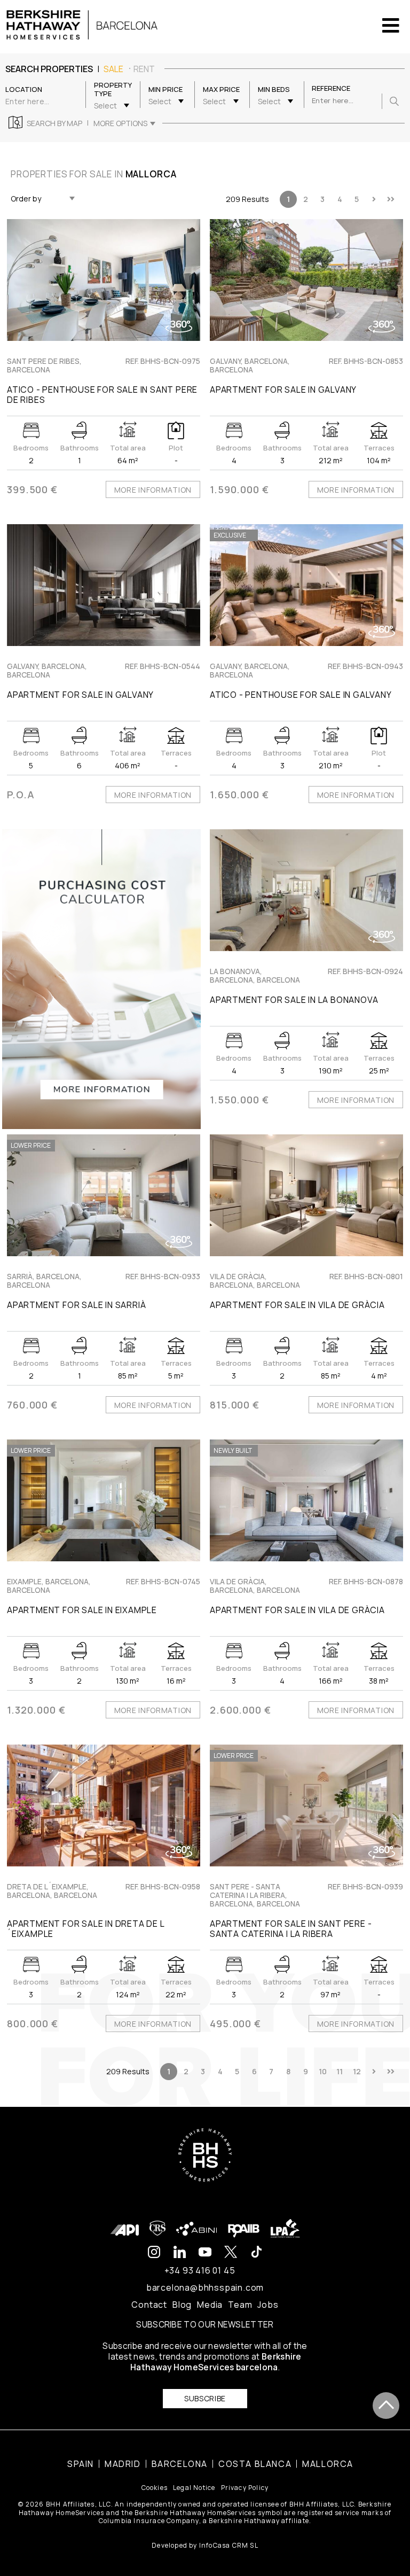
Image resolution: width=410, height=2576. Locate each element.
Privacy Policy (245, 2488)
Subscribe (205, 2398)
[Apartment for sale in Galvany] (306, 280)
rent (144, 69)
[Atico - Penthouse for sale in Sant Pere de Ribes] (104, 280)
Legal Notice (194, 2488)
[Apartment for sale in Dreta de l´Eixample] (104, 1805)
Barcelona (180, 2464)
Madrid (123, 2464)
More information (153, 490)
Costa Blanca (255, 2464)
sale (113, 69)
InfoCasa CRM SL (229, 2545)
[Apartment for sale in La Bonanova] (306, 890)
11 (340, 2071)
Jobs (268, 2305)
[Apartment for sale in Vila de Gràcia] (306, 1195)
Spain (81, 2464)
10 (323, 2071)
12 (357, 2071)
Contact (149, 2305)
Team (240, 2305)
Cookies (155, 2488)
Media (210, 2305)
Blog (182, 2305)
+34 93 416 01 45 (200, 2270)
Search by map (54, 123)
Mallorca (328, 2464)
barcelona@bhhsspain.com (205, 2287)
